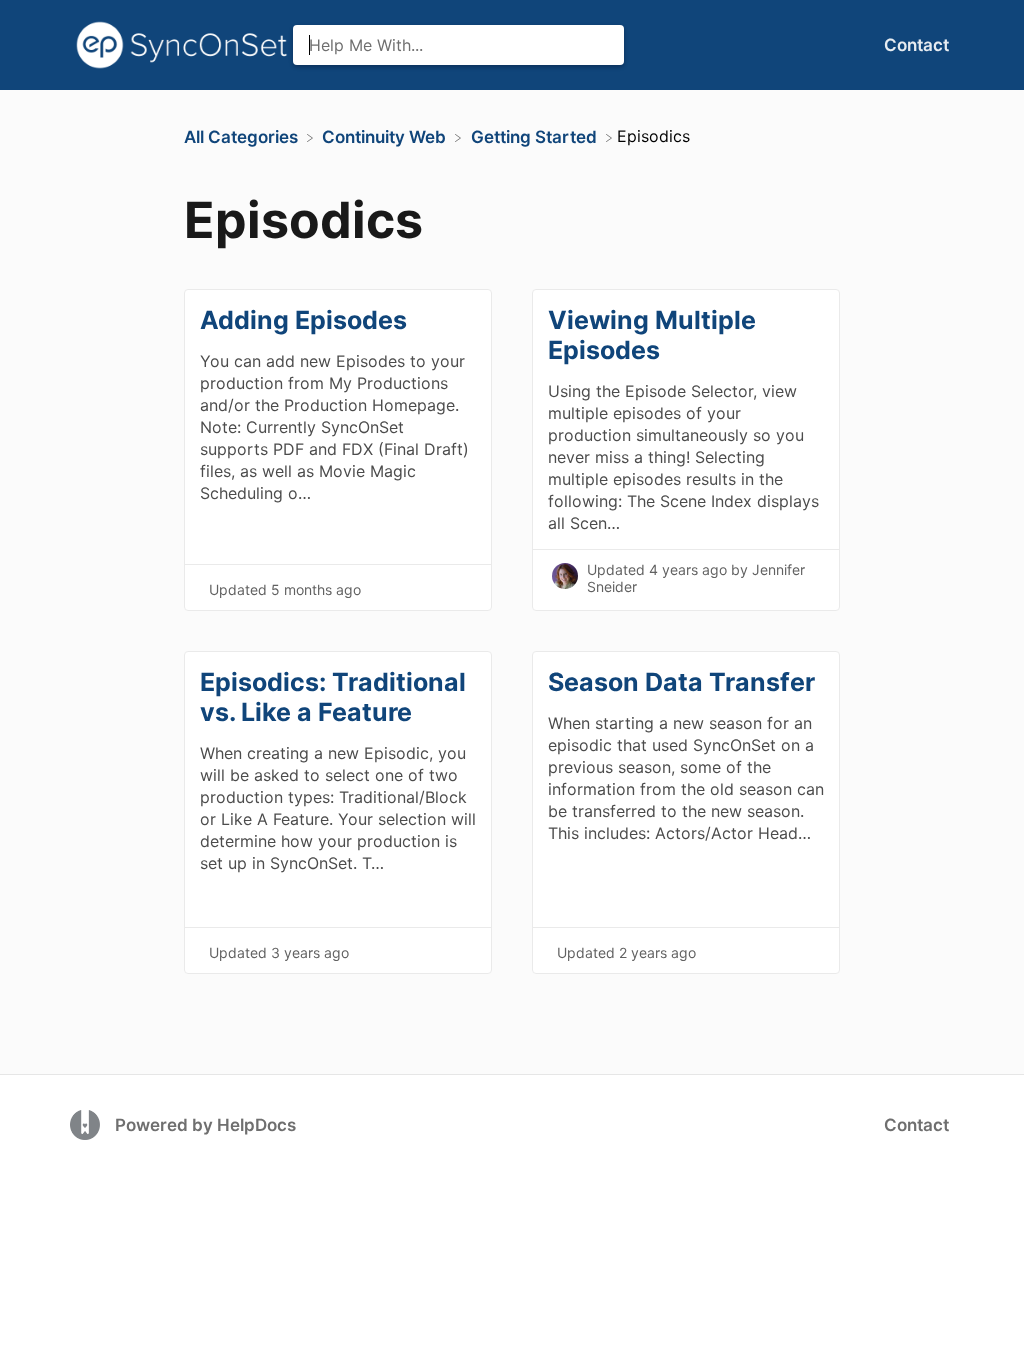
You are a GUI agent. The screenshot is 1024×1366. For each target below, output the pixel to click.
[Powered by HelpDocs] (87, 1123)
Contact (916, 45)
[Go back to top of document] (899, 1261)
